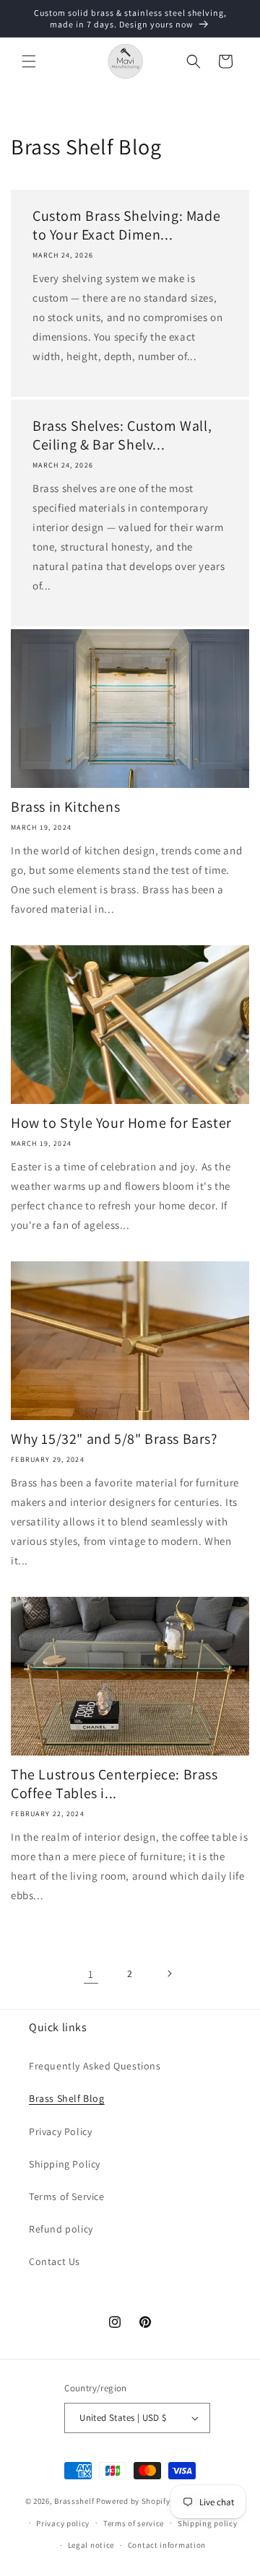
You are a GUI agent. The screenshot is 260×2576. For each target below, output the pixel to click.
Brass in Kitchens (65, 807)
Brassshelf (74, 2501)
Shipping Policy (65, 2164)
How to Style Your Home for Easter (121, 1123)
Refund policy (61, 2229)
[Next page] (169, 1973)
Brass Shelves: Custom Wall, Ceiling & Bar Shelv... (122, 435)
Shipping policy (208, 2523)
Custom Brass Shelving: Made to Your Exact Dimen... (126, 225)
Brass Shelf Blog (67, 2098)
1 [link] (91, 1974)
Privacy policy (63, 2523)
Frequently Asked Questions (95, 2066)
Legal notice (91, 2545)
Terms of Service (67, 2196)
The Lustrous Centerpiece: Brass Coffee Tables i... (114, 1784)
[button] (29, 61)
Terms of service (134, 2523)
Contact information (167, 2545)
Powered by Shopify (133, 2501)
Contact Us (55, 2261)
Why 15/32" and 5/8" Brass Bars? (114, 1439)
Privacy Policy (60, 2132)
